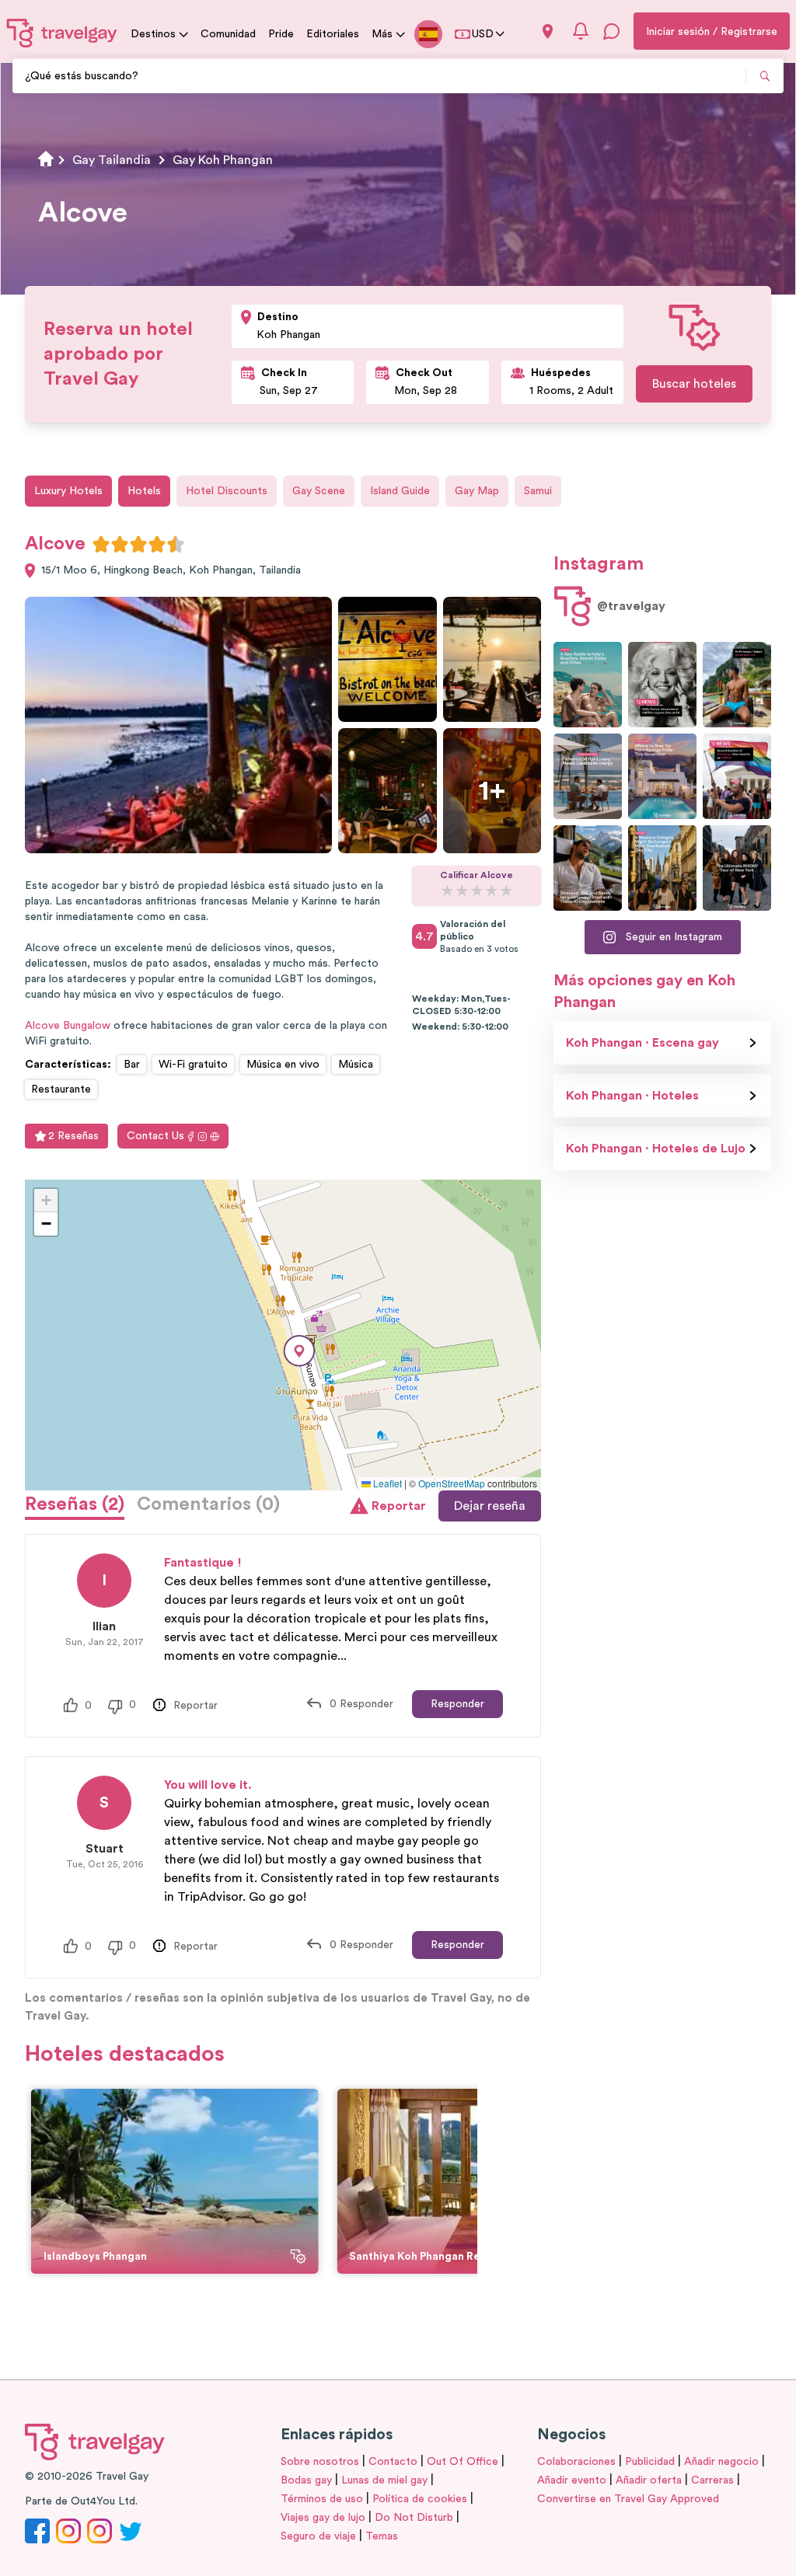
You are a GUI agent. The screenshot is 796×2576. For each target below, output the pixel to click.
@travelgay (631, 606)
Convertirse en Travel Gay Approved (628, 2499)
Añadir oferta (649, 2480)
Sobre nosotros (320, 2462)
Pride (281, 34)
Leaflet (386, 1483)
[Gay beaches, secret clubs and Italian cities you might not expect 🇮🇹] (588, 685)
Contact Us (155, 1136)
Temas (382, 2536)
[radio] (101, 544)
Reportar (399, 1506)
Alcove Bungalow (68, 1026)
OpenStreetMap (452, 1483)
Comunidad (228, 34)
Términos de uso (322, 2499)
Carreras (712, 2480)
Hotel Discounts (227, 491)
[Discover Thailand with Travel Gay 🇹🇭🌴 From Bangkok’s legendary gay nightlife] (737, 685)
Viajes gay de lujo (323, 2518)
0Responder (361, 1704)
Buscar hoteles (694, 384)
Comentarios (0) (208, 1504)
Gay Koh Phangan (223, 160)
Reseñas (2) (75, 1504)
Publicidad (650, 2462)
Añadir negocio (721, 2462)
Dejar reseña (490, 1506)
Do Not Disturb (414, 2518)
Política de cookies (420, 2499)
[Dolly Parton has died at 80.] (662, 685)
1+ (492, 791)
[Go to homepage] (62, 33)
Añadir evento (572, 2480)
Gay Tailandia (112, 160)
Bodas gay (306, 2480)
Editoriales (333, 34)
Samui (538, 491)
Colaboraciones (576, 2462)
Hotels (144, 491)
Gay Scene (319, 491)
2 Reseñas (73, 1136)
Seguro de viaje (318, 2536)
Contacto (393, 2462)
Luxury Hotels (68, 491)
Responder (457, 1704)
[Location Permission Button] (548, 31)
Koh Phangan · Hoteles (632, 1096)
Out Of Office (463, 2462)
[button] (299, 1351)
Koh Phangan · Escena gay (642, 1043)
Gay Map (477, 491)
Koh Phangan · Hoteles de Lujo (656, 1149)
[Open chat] (612, 31)
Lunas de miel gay (384, 2480)
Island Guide (400, 491)
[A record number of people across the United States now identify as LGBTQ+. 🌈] (737, 776)
